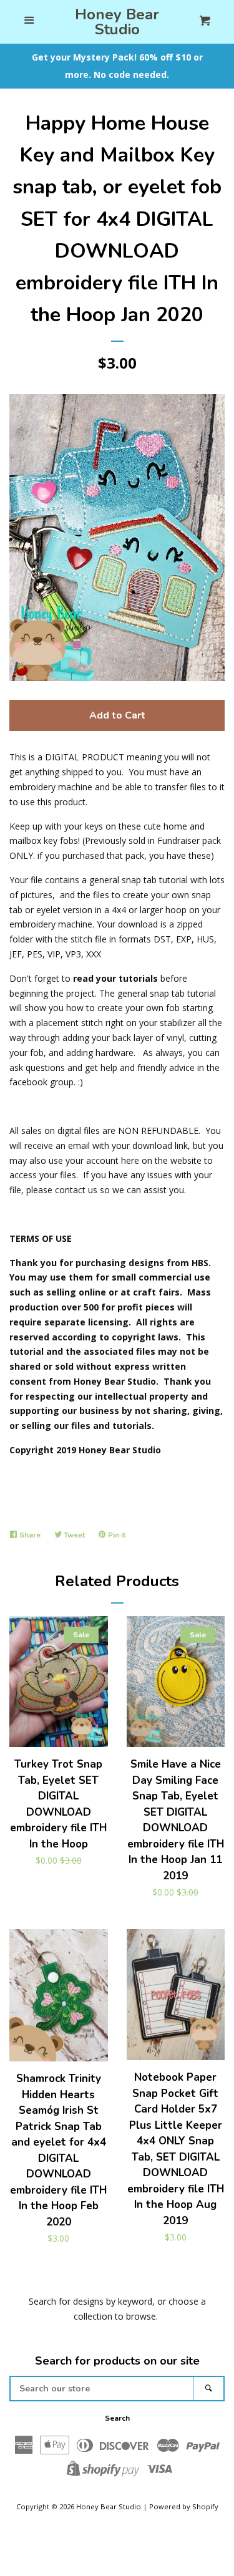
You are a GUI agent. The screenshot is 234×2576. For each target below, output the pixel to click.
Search (117, 2418)
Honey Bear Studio (117, 22)
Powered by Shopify (184, 2506)
